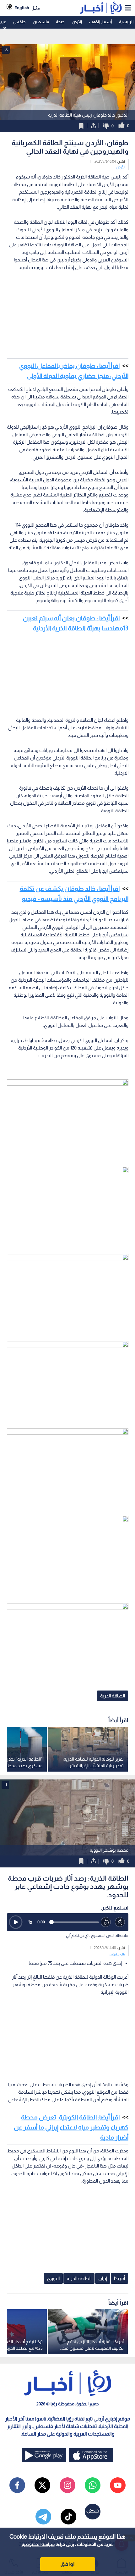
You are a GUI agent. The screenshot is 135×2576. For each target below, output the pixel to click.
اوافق (67, 2564)
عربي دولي (117, 1954)
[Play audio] (16, 1922)
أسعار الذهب (100, 22)
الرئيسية (126, 22)
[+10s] (120, 1922)
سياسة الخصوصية (38, 2544)
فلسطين (41, 22)
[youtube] (118, 2485)
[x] (42, 2485)
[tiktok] (68, 2517)
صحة (60, 22)
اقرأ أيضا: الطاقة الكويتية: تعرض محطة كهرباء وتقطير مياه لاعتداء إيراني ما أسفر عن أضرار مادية (71, 2127)
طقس (19, 22)
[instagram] (67, 2485)
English (22, 8)
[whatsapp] (93, 2485)
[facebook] (17, 2485)
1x (30, 1922)
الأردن (77, 22)
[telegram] (43, 2517)
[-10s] (106, 1922)
